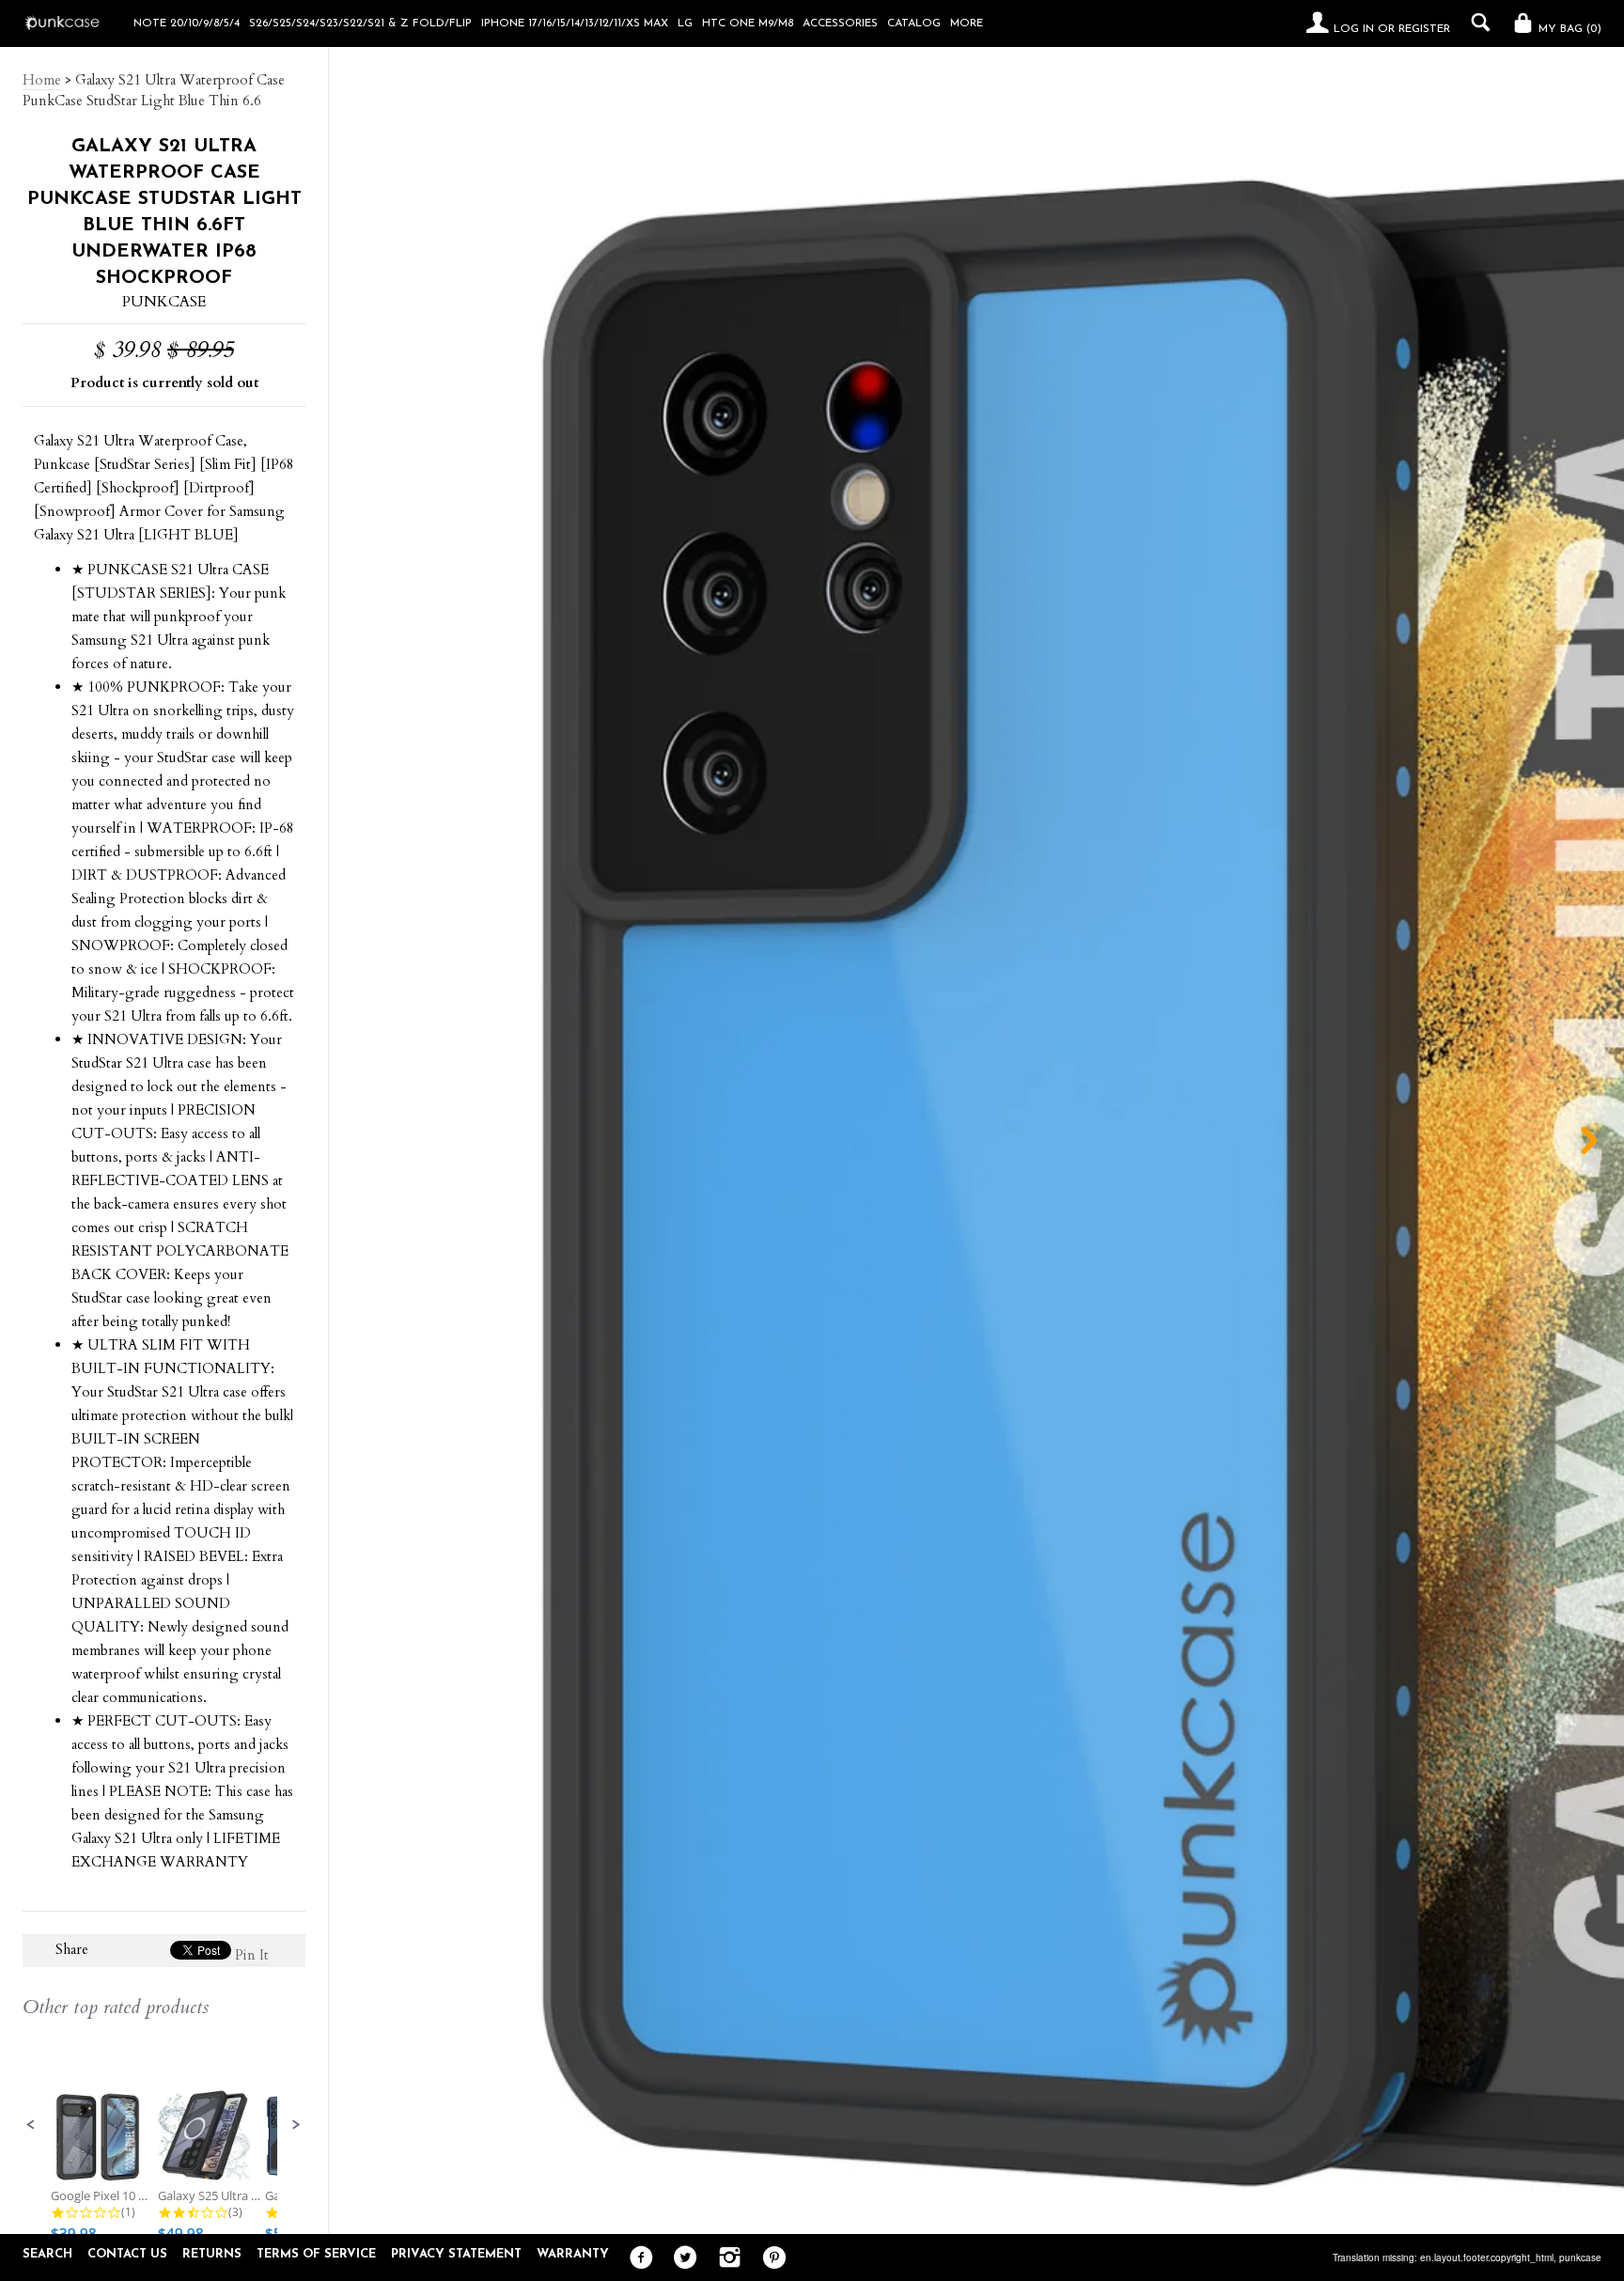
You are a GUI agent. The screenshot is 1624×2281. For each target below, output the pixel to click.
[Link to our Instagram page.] (725, 2258)
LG (685, 23)
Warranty (573, 2254)
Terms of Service (316, 2254)
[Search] (1476, 23)
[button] (31, 2125)
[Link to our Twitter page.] (681, 2258)
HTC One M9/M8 (748, 23)
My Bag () (1568, 29)
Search (47, 2254)
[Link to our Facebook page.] (637, 2258)
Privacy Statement (456, 2254)
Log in (1354, 29)
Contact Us (127, 2254)
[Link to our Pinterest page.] (769, 2258)
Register (1424, 29)
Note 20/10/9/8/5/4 (187, 23)
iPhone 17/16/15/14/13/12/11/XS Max (575, 23)
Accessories (840, 23)
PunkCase (164, 302)
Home (42, 80)
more (967, 23)
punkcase (1580, 2258)
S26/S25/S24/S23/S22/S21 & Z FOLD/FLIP (360, 23)
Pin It (252, 1955)
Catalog (914, 23)
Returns (212, 2254)
